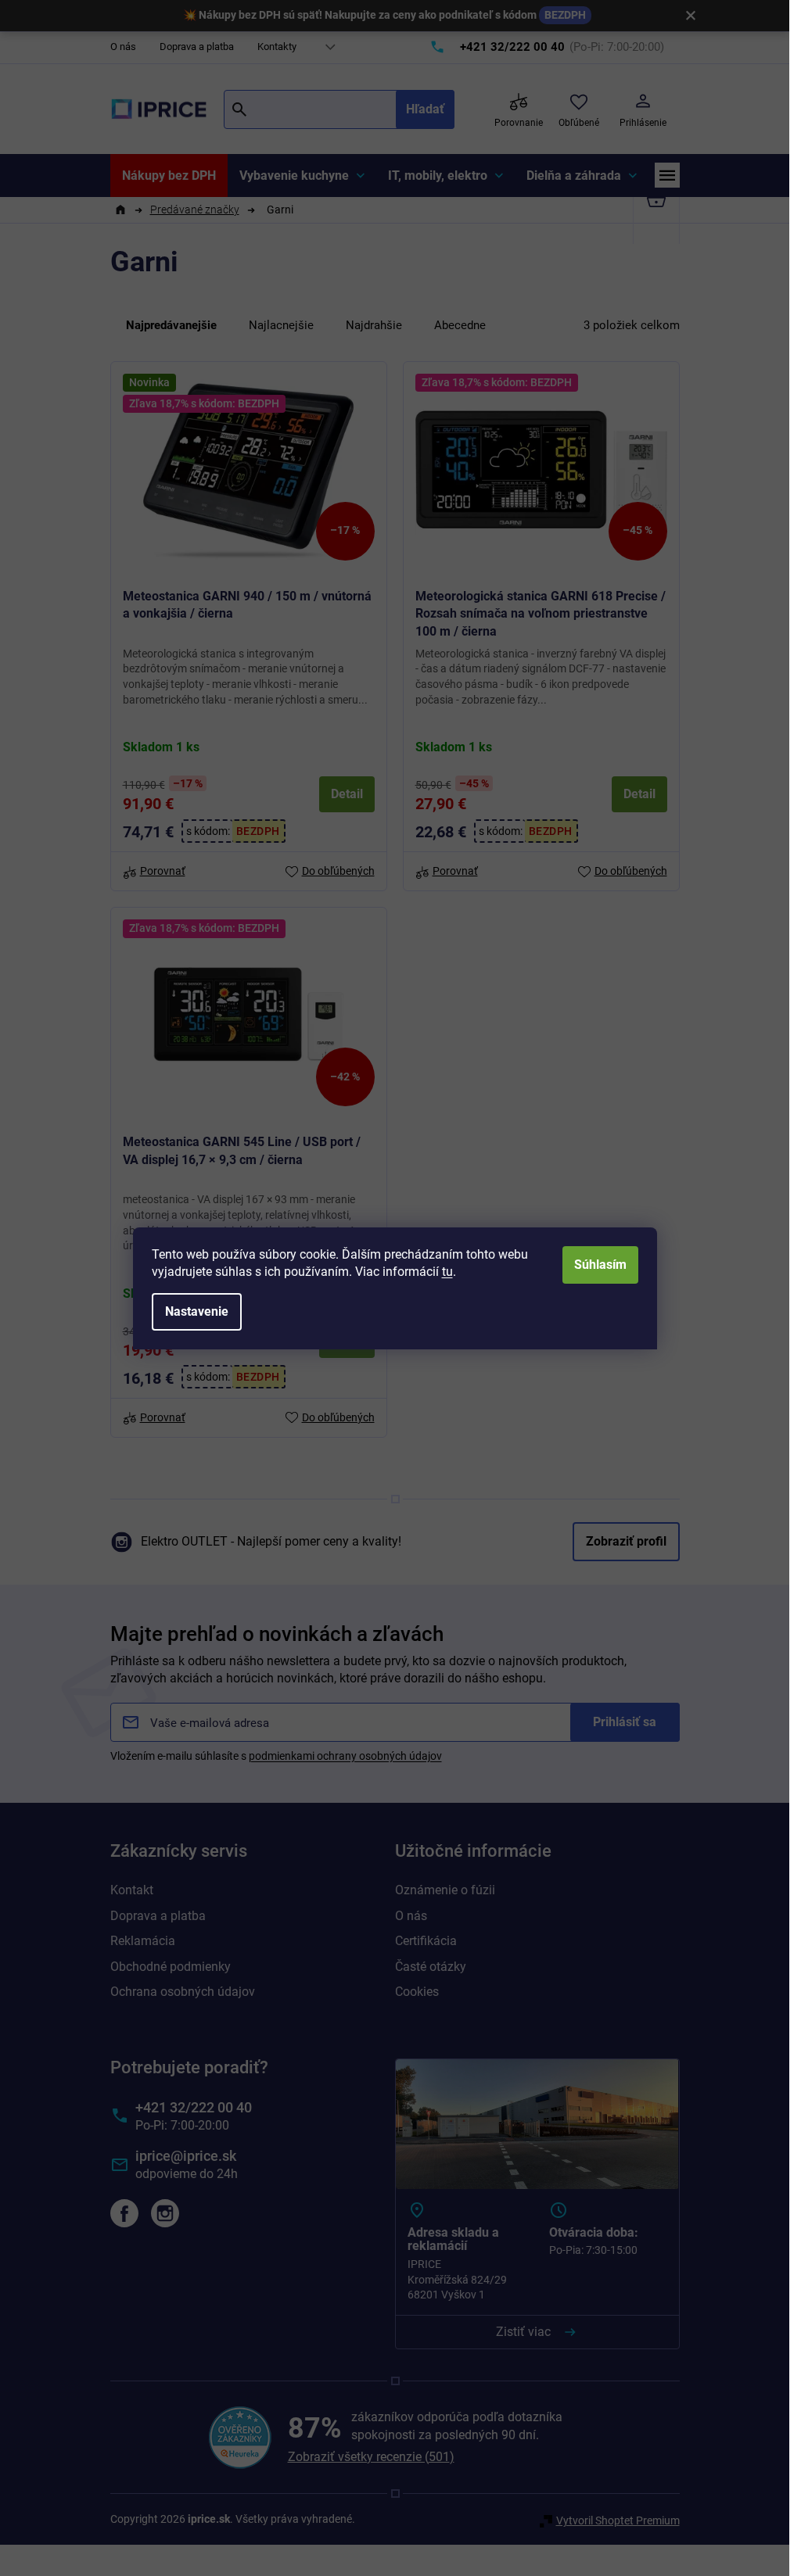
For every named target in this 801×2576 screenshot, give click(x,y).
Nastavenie (197, 1311)
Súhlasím (600, 1265)
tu (447, 1272)
